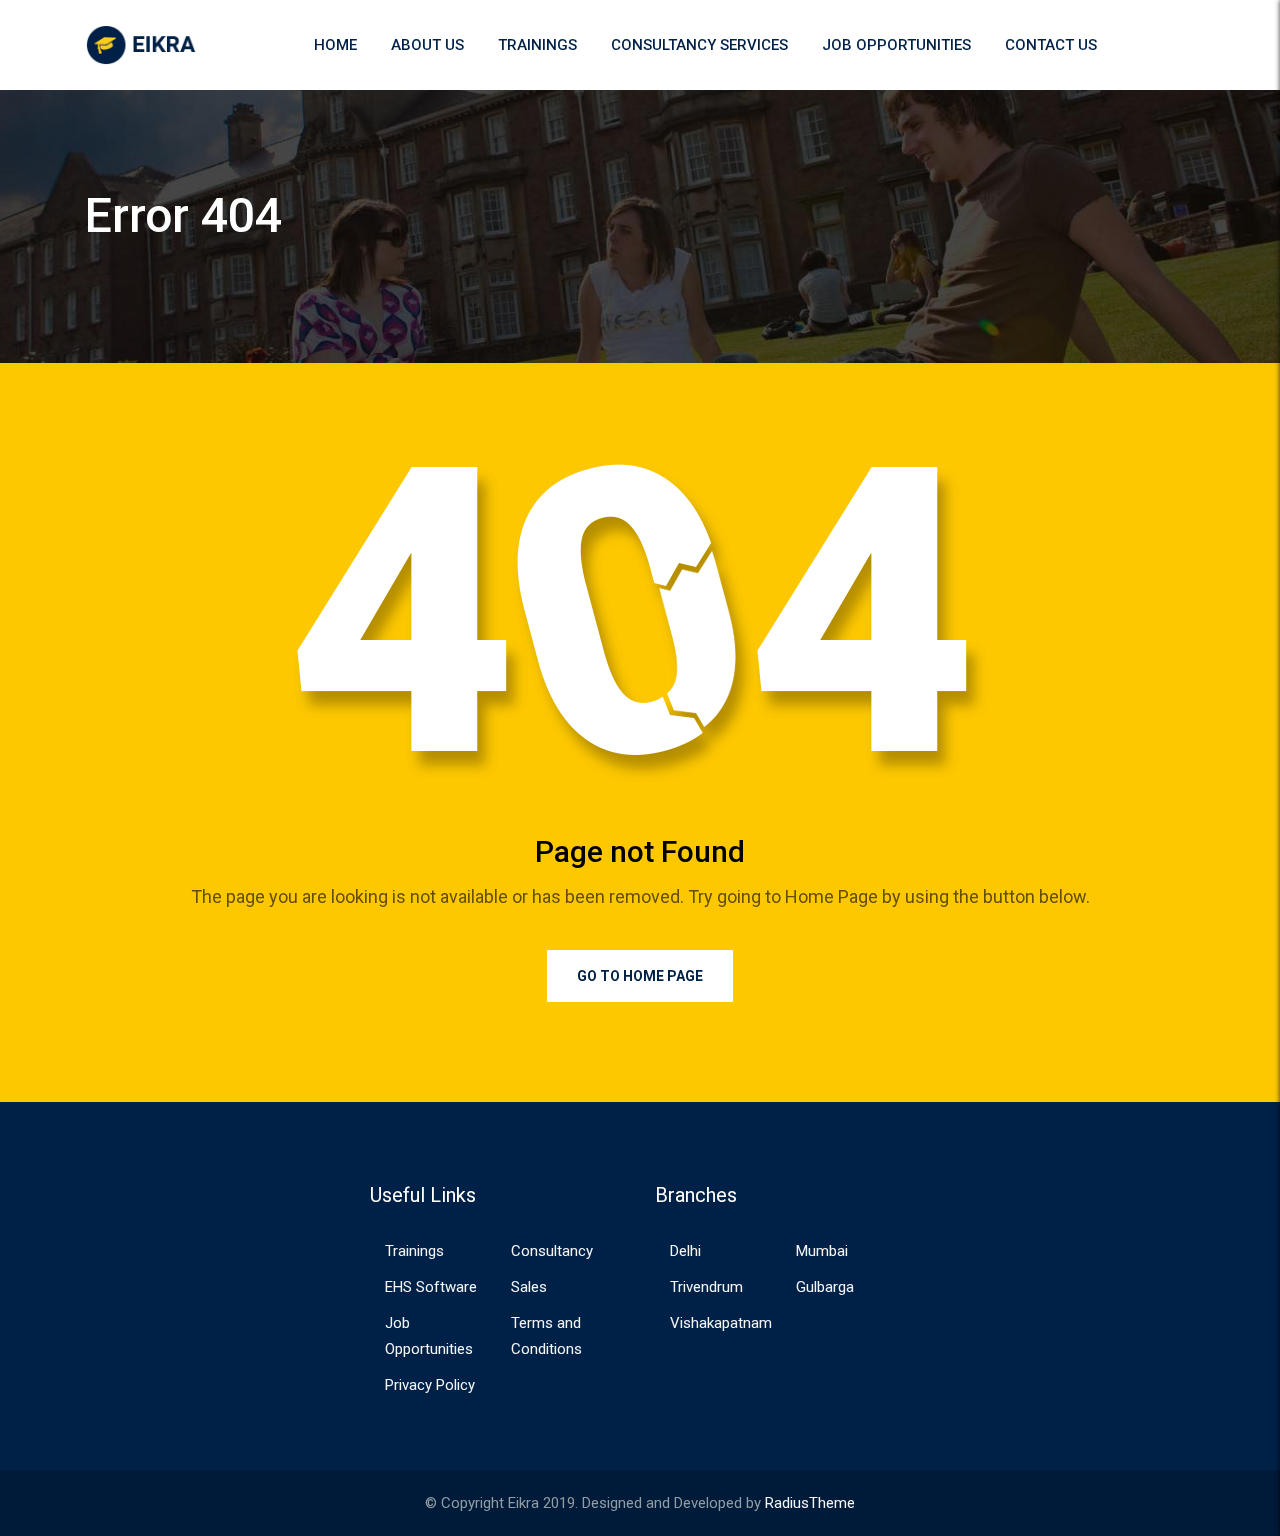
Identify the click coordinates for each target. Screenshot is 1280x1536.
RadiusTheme (810, 1503)
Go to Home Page (640, 976)
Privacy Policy (430, 1385)
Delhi (685, 1251)
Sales (529, 1287)
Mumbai (822, 1251)
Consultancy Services (699, 45)
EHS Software (431, 1287)
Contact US (1051, 45)
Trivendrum (706, 1287)
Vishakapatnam (721, 1323)
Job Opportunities (896, 45)
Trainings (537, 45)
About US (427, 45)
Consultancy (552, 1251)
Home (335, 45)
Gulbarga (825, 1287)
